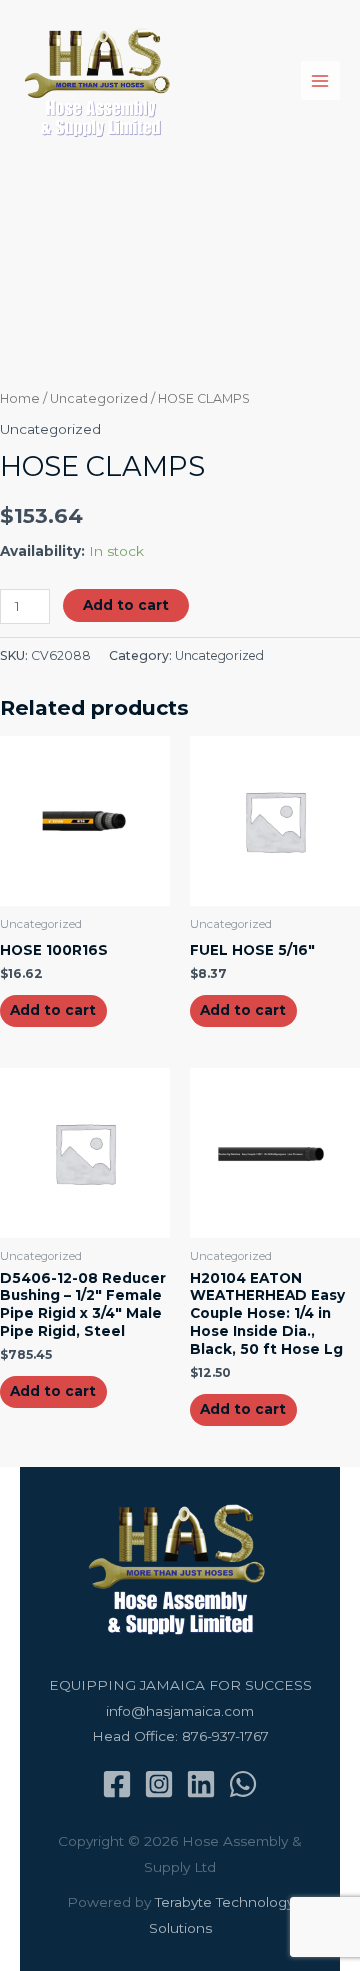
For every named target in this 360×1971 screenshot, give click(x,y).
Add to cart (126, 605)
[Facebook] (117, 1784)
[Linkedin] (201, 1784)
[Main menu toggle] (320, 80)
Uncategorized (99, 398)
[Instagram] (159, 1784)
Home (20, 398)
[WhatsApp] (243, 1784)
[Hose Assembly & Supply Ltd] (100, 81)
